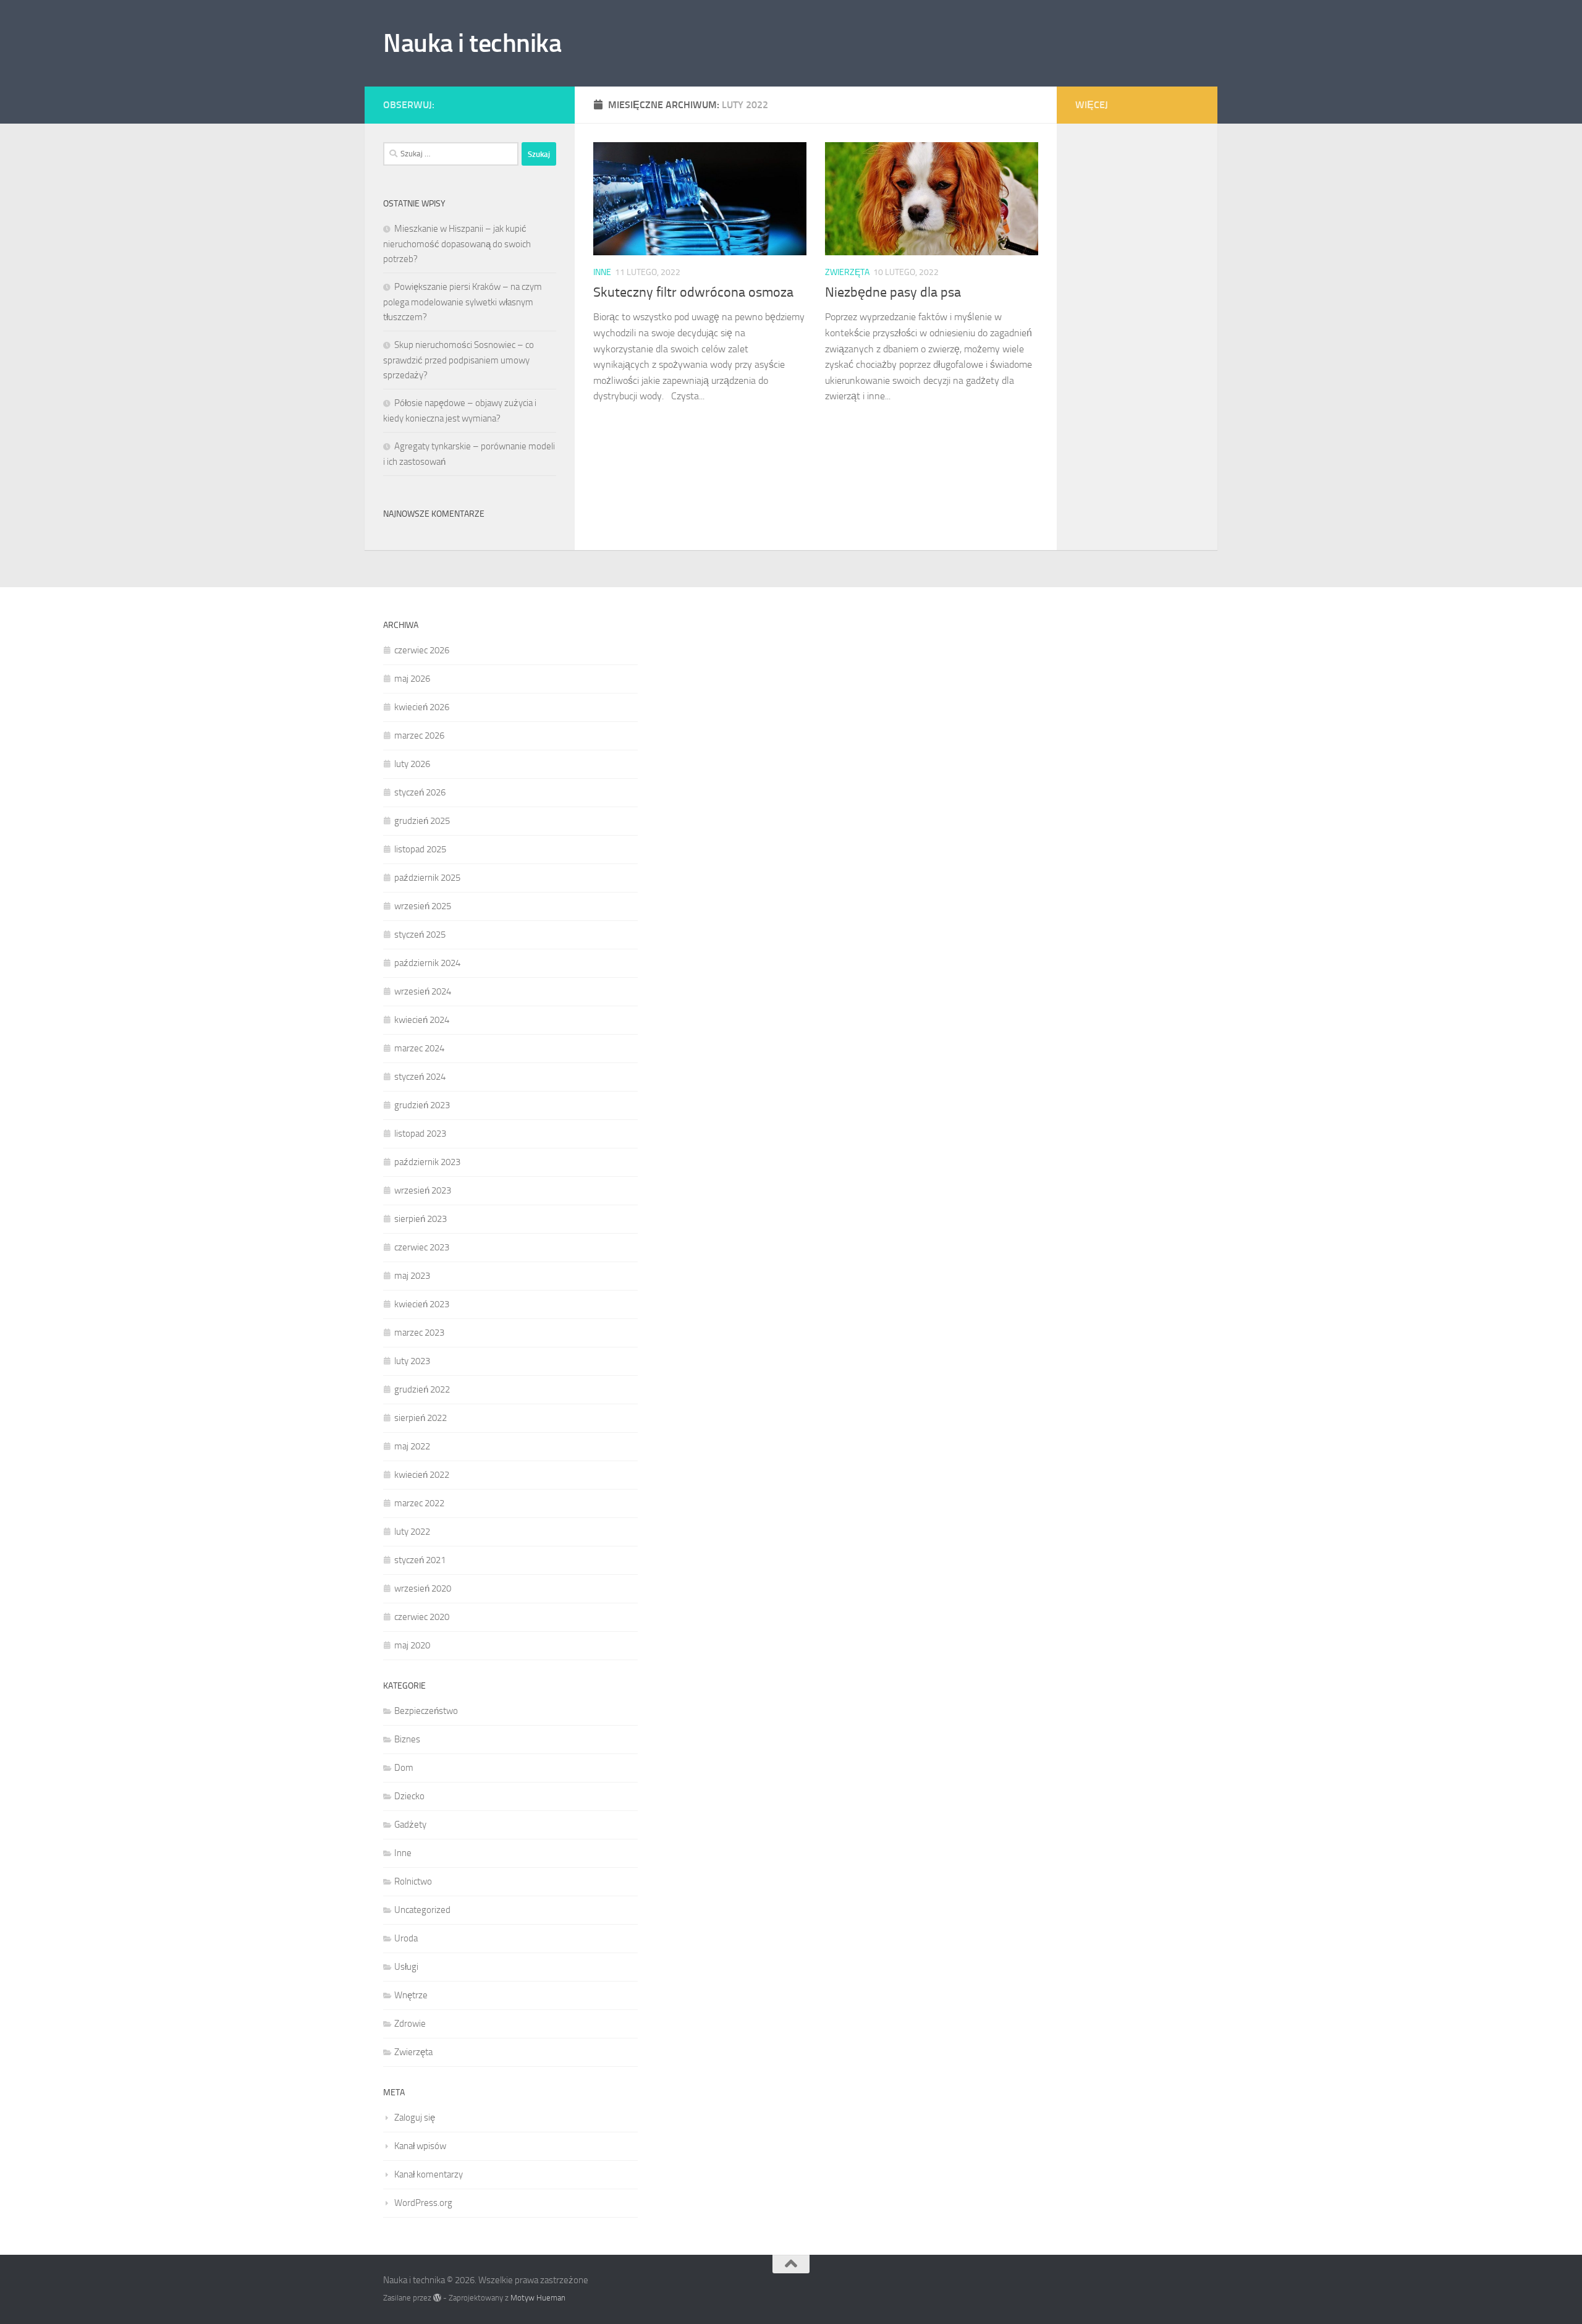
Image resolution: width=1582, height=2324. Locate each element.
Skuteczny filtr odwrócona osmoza (693, 292)
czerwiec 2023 (422, 1247)
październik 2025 (427, 878)
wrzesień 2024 (423, 991)
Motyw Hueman (538, 2298)
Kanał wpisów (420, 2146)
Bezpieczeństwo (426, 1711)
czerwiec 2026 (422, 650)
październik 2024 (427, 963)
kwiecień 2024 (422, 1020)
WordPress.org (423, 2203)
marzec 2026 (419, 736)
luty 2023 (412, 1361)
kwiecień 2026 (422, 707)
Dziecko (409, 1796)
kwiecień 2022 (422, 1475)
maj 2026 (412, 679)
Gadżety (410, 1825)
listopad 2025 (420, 849)
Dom (404, 1768)
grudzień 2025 (422, 821)
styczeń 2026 (420, 792)
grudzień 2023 (422, 1105)
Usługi (406, 1967)
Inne (602, 272)
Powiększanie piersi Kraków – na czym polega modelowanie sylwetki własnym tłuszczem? (463, 302)
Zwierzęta (847, 272)
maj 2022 (412, 1446)
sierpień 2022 (421, 1418)
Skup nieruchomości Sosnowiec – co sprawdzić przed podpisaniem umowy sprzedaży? (459, 360)
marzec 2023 (419, 1333)
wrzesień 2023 (423, 1190)
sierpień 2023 (421, 1219)
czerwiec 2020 (422, 1617)
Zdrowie (410, 2024)
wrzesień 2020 (423, 1588)
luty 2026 (412, 764)
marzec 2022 (419, 1503)
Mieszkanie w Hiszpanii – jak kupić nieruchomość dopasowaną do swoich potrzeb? (457, 244)
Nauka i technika (472, 43)
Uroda (406, 1938)
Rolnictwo (413, 1881)
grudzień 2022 (422, 1389)
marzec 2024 (419, 1048)
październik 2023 (427, 1162)
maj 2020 (412, 1645)
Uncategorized (422, 1910)
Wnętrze (411, 1995)
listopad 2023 (420, 1134)
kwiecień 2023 (422, 1304)
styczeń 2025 (420, 935)
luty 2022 (412, 1532)
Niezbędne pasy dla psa (893, 292)
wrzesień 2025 (423, 906)
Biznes (407, 1739)
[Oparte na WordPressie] (437, 2298)
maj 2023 (412, 1276)
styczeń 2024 (420, 1077)
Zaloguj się (415, 2118)
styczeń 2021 (420, 1560)
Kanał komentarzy (429, 2174)
